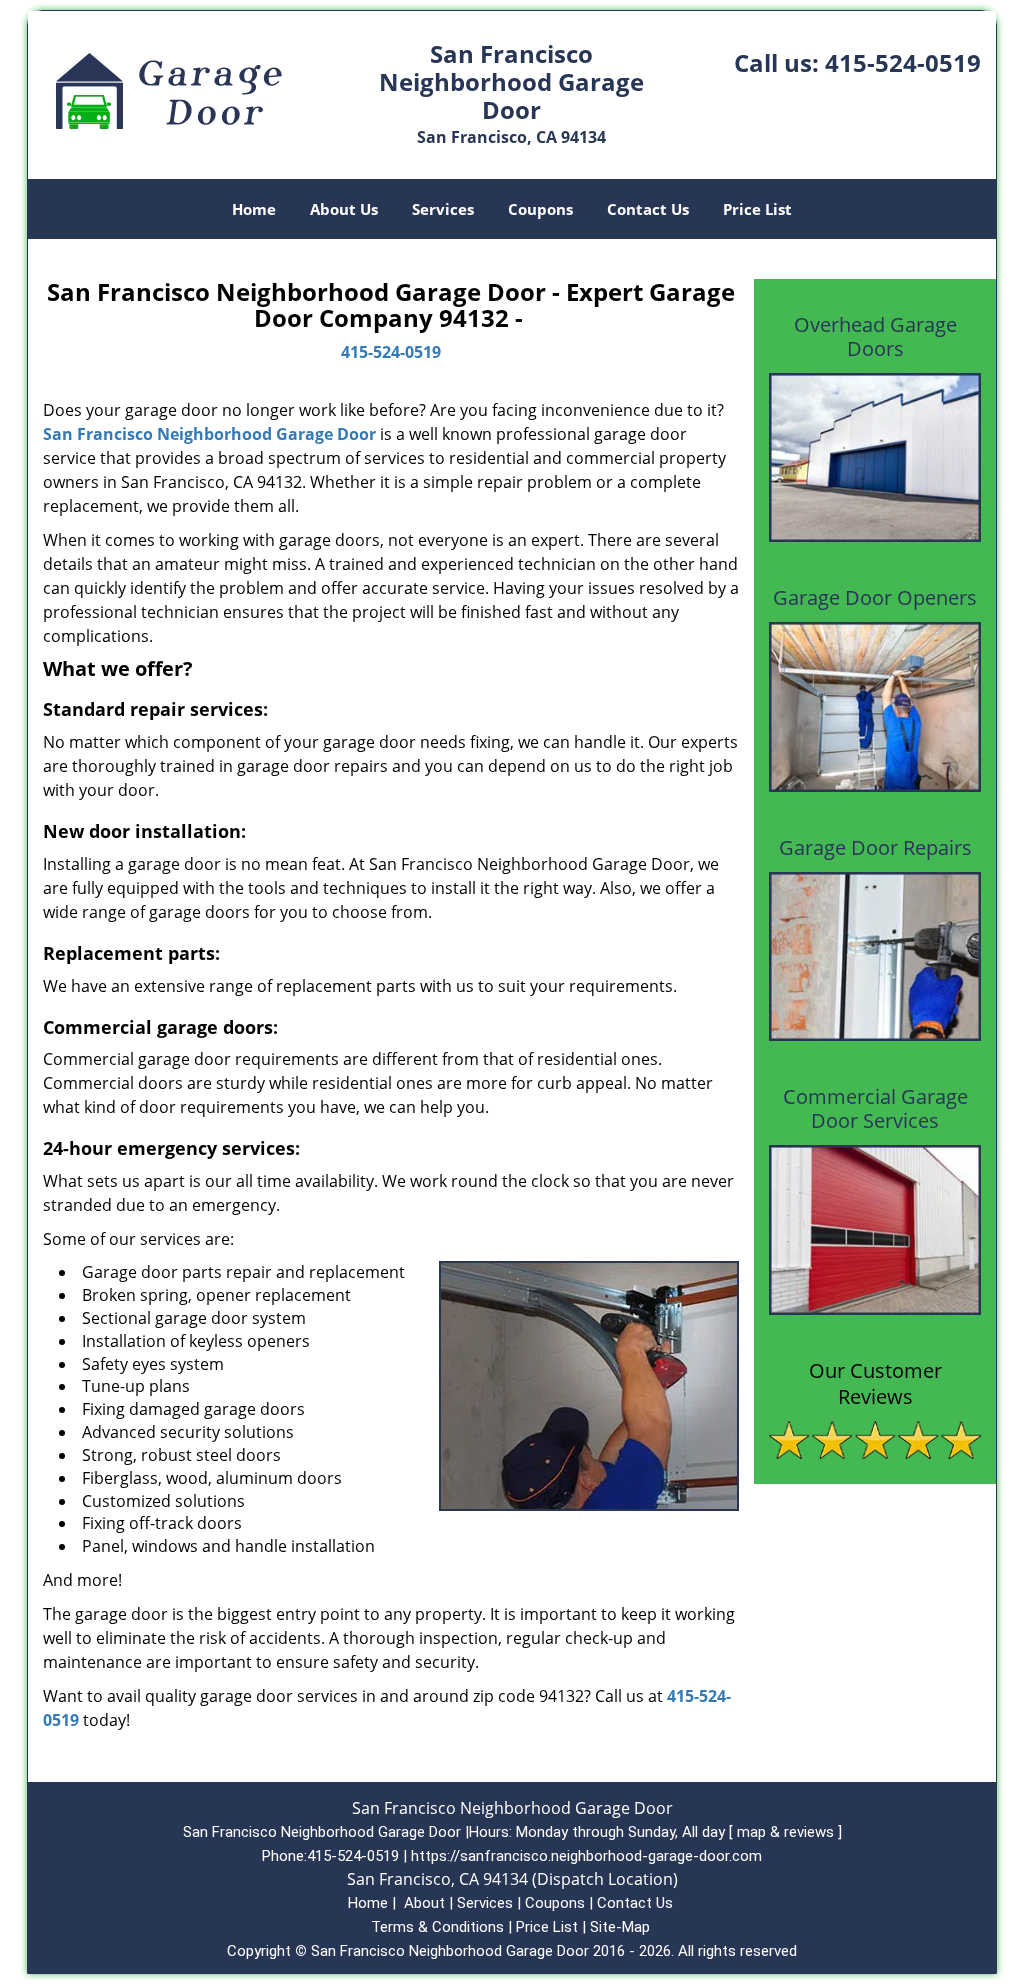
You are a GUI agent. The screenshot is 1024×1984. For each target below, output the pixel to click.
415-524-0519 (903, 62)
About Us (344, 209)
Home (254, 209)
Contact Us (648, 209)
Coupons (540, 209)
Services (443, 209)
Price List (757, 209)
